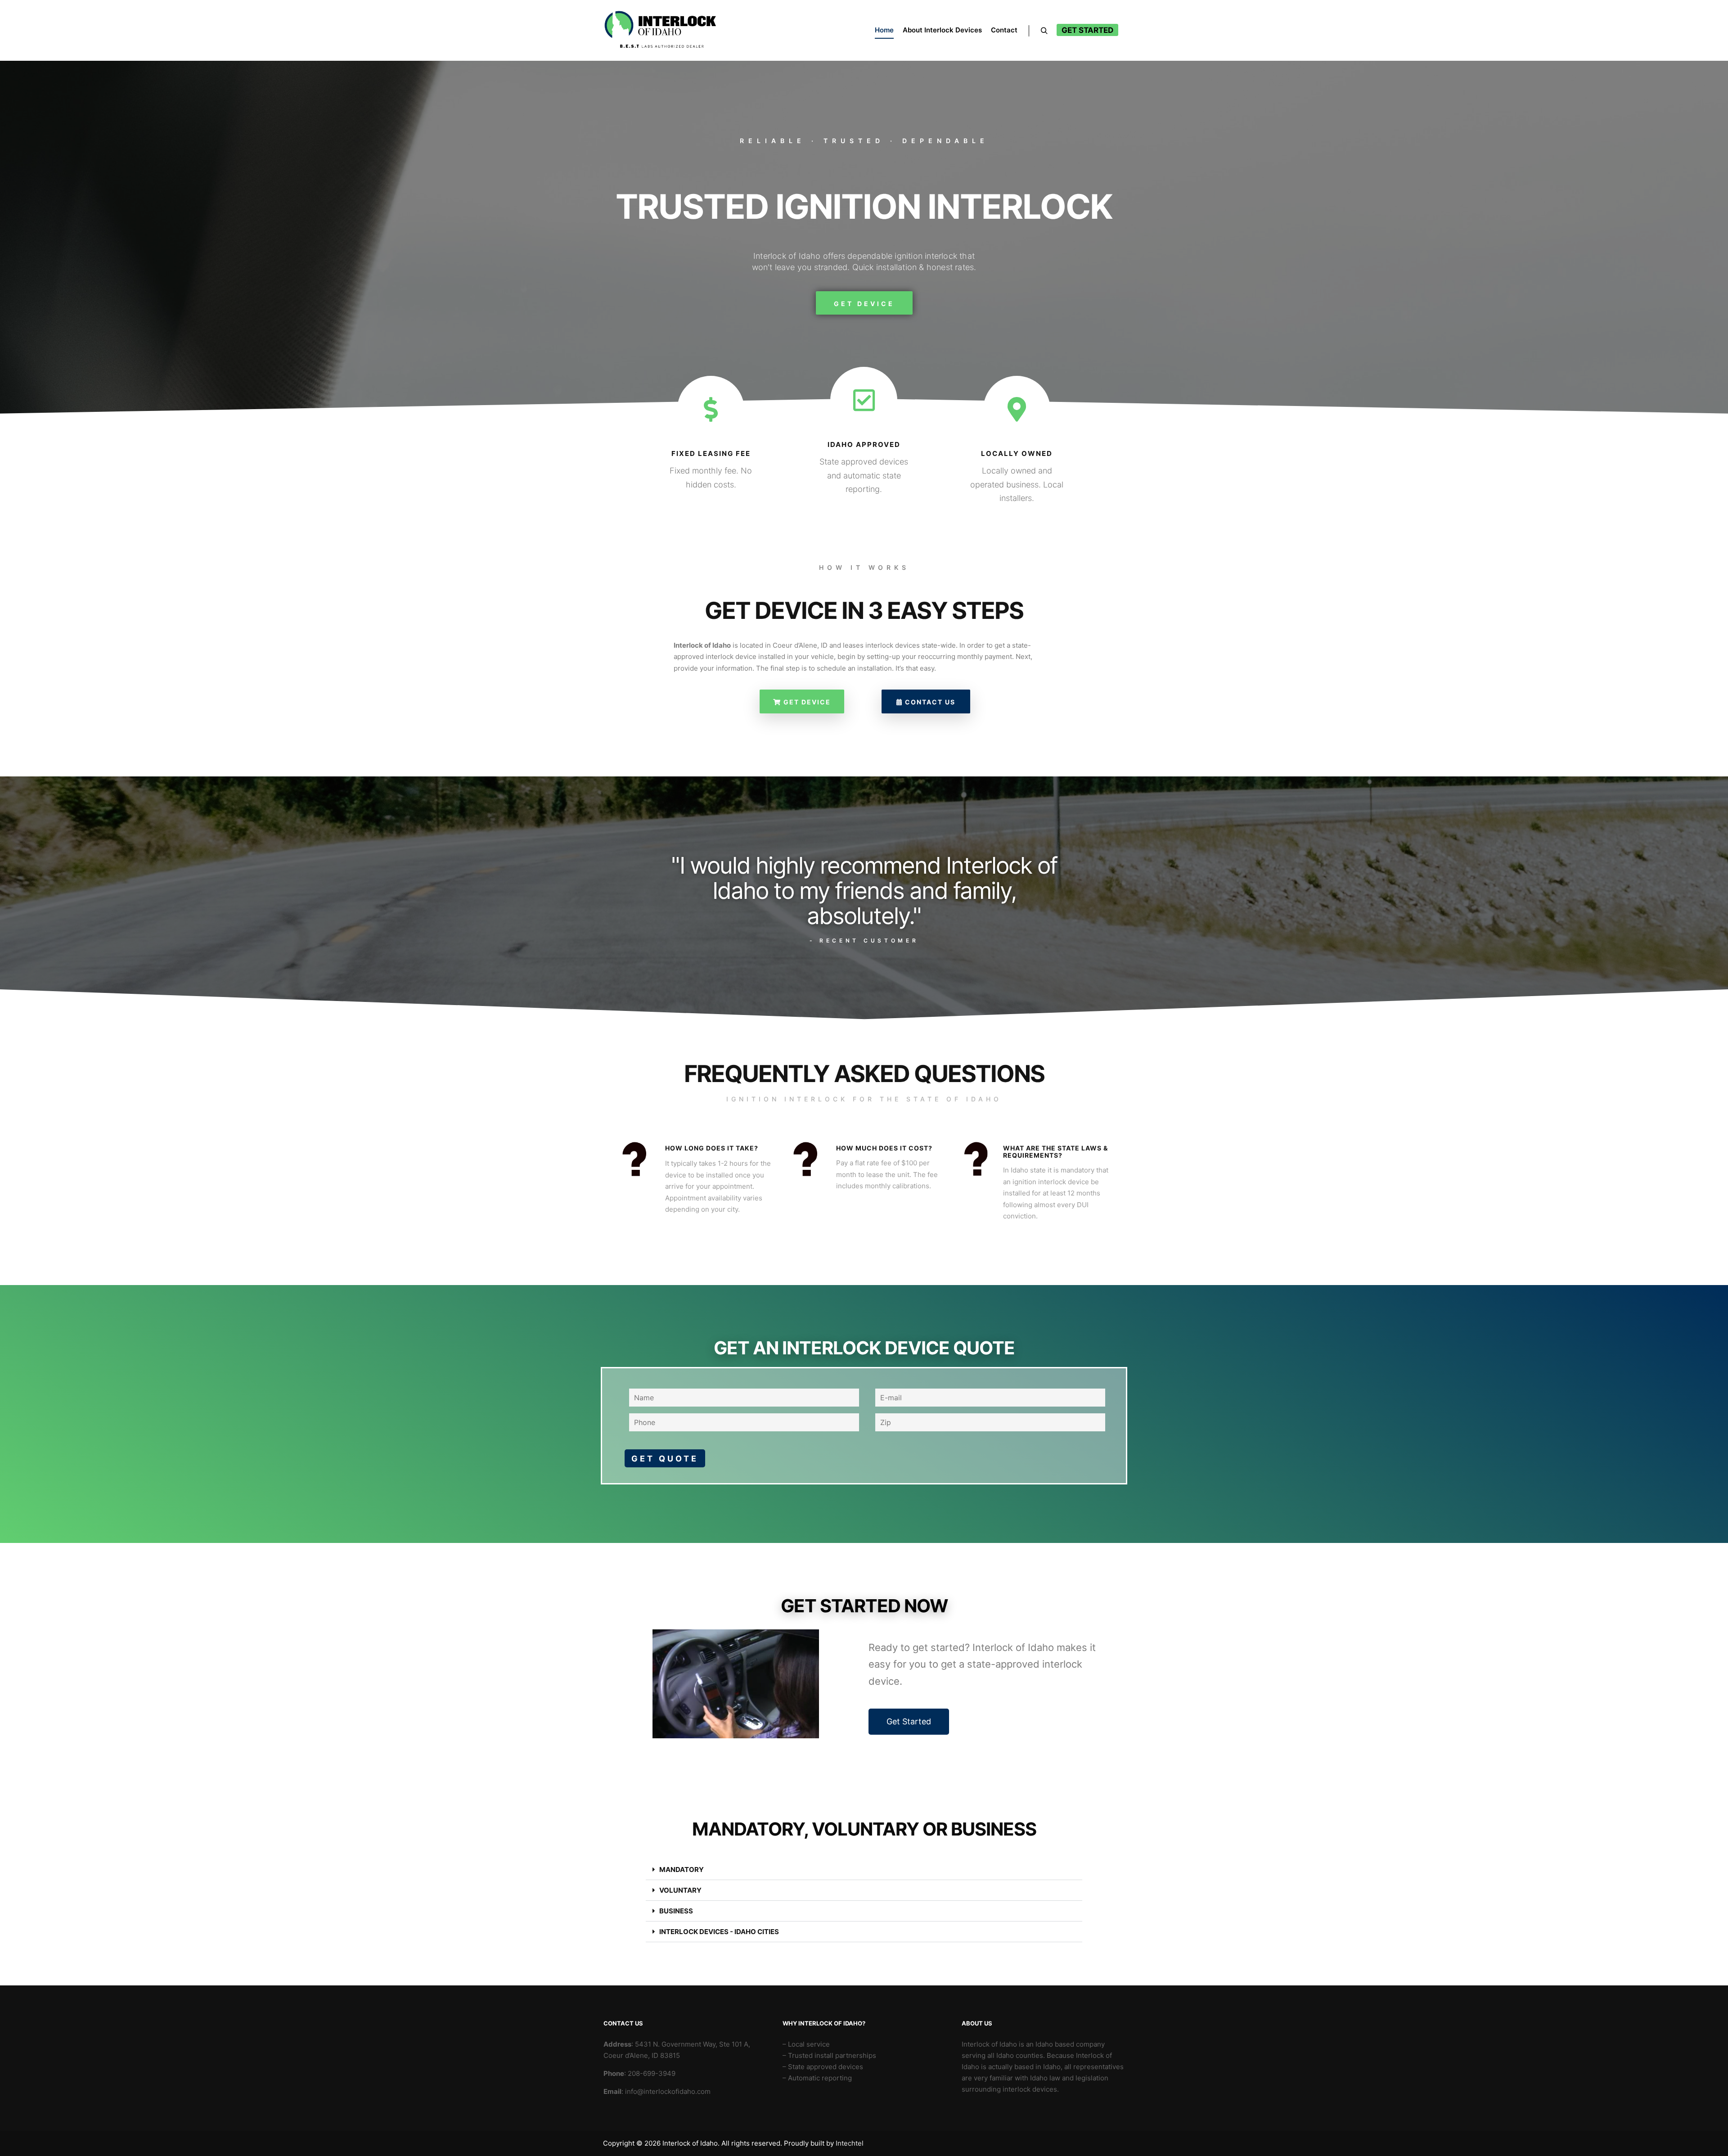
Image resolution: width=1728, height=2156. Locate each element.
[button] (864, 1870)
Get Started (1087, 30)
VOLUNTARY (680, 1890)
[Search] (1044, 31)
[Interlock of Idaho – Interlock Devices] (660, 30)
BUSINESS (676, 1911)
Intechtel (850, 2143)
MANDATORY (682, 1870)
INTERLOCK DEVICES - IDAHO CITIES (719, 1932)
